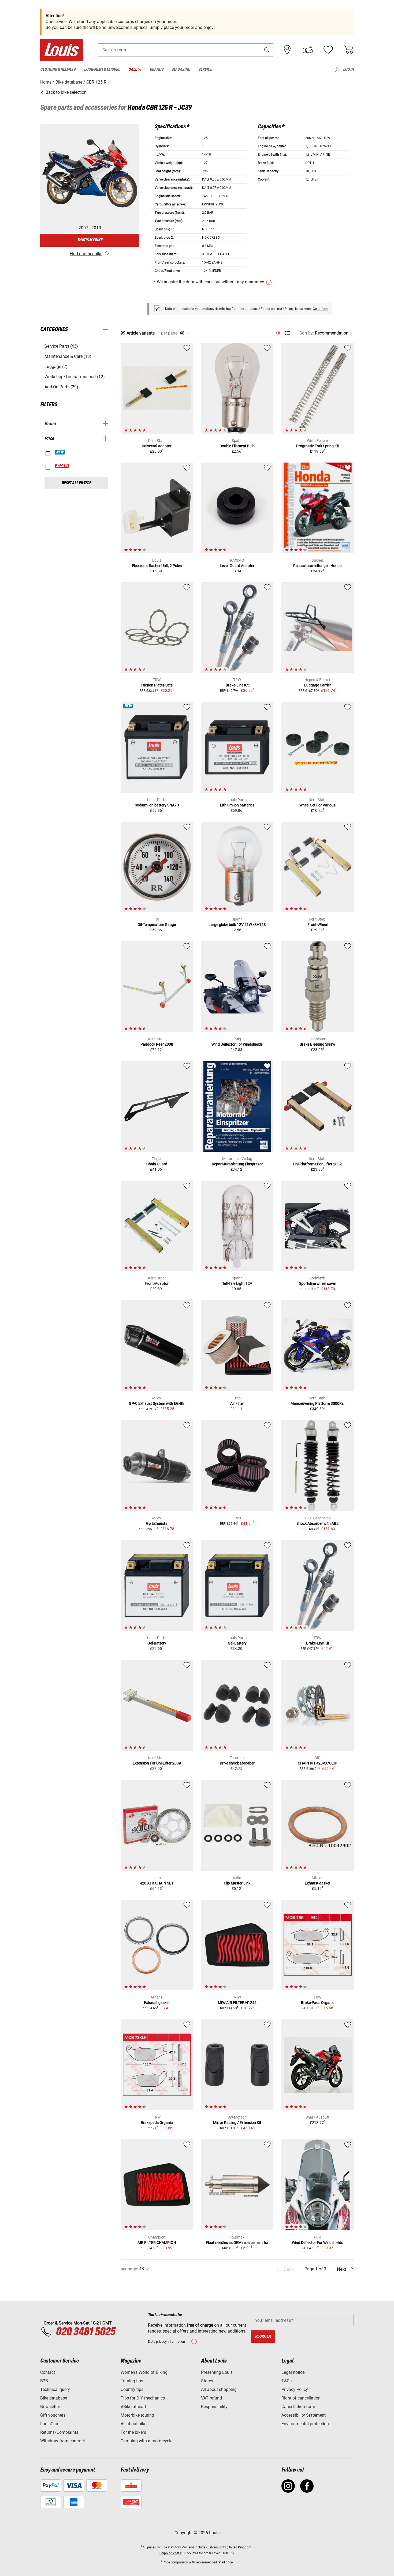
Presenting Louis (217, 2372)
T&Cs (287, 2381)
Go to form (321, 309)
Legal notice (293, 2372)
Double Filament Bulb (237, 446)
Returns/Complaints (59, 2432)
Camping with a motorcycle (146, 2441)
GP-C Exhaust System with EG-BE (157, 1403)
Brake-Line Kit (237, 685)
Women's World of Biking (144, 2372)
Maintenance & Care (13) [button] (68, 356)
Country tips (132, 2389)
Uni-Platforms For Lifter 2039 (317, 1164)
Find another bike (86, 254)
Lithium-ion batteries (237, 805)
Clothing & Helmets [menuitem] (58, 70)
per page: (170, 333)
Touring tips (132, 2381)
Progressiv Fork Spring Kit (318, 446)
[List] (287, 333)
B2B (44, 2381)
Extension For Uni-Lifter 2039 (157, 1763)
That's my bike (90, 240)
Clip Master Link (237, 1883)
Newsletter (50, 2407)
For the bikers (133, 2432)
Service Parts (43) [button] (61, 346)
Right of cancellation (301, 2398)
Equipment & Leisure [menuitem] (102, 70)
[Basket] (348, 50)
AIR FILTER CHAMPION (157, 2243)
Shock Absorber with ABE (317, 1523)
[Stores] (287, 50)
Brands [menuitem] (157, 70)
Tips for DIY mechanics (143, 2398)
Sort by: (307, 333)
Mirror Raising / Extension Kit (237, 2123)
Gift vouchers (53, 2415)
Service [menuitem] (205, 70)
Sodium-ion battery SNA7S (157, 805)
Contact (48, 2372)
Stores (207, 2381)
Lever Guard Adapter (237, 566)
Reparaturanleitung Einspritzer (237, 1164)
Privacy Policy (295, 2389)
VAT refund (211, 2398)
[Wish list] (328, 50)
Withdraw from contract (63, 2441)
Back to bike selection (66, 92)
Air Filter (237, 1403)
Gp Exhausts (157, 1523)
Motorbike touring (137, 2415)
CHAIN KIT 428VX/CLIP (317, 1763)
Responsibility (214, 2407)
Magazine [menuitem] (181, 70)
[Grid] (278, 332)
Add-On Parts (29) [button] (61, 387)
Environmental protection (305, 2424)
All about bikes (135, 2424)
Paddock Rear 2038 (157, 1044)
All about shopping (219, 2389)
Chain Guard (157, 1164)
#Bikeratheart (133, 2407)
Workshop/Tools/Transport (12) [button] (75, 377)
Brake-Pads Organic (318, 2003)
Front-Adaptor (157, 1283)
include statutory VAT (172, 2547)
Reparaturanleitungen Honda (317, 566)
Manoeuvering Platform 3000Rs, (317, 1403)
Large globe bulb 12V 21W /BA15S (237, 925)
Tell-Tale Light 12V (237, 1283)
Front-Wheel (317, 925)
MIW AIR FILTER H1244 (237, 2003)
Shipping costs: (171, 2553)
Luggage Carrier (318, 685)
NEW (60, 452)
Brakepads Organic (157, 2123)
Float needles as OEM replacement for (237, 2243)
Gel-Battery (157, 1643)
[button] (267, 50)
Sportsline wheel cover (318, 1283)
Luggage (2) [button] (56, 367)
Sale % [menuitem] (135, 70)
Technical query (55, 2389)
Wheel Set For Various (317, 805)
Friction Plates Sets (157, 685)
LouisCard (50, 2424)
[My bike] (308, 50)
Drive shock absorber (237, 1763)
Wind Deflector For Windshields (237, 1044)
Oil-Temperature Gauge (157, 925)
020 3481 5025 (85, 2332)
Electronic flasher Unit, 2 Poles (157, 566)
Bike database (54, 2398)
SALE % (62, 466)
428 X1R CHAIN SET (157, 1883)
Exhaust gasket (318, 1883)
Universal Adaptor (157, 446)
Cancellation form (298, 2407)
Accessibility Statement (304, 2415)
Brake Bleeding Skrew (317, 1044)
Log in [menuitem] (348, 70)
